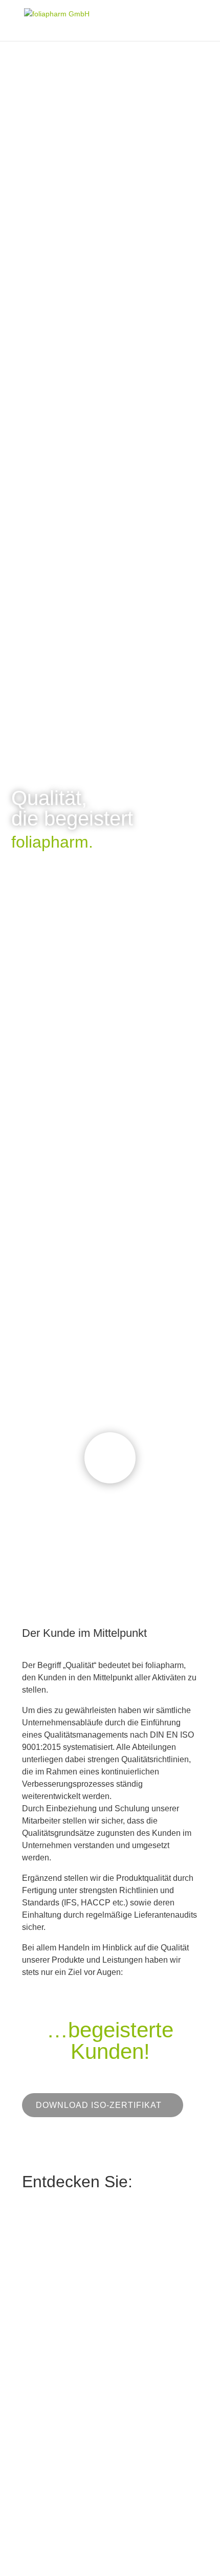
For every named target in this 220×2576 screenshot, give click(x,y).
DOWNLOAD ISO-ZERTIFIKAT (99, 2105)
